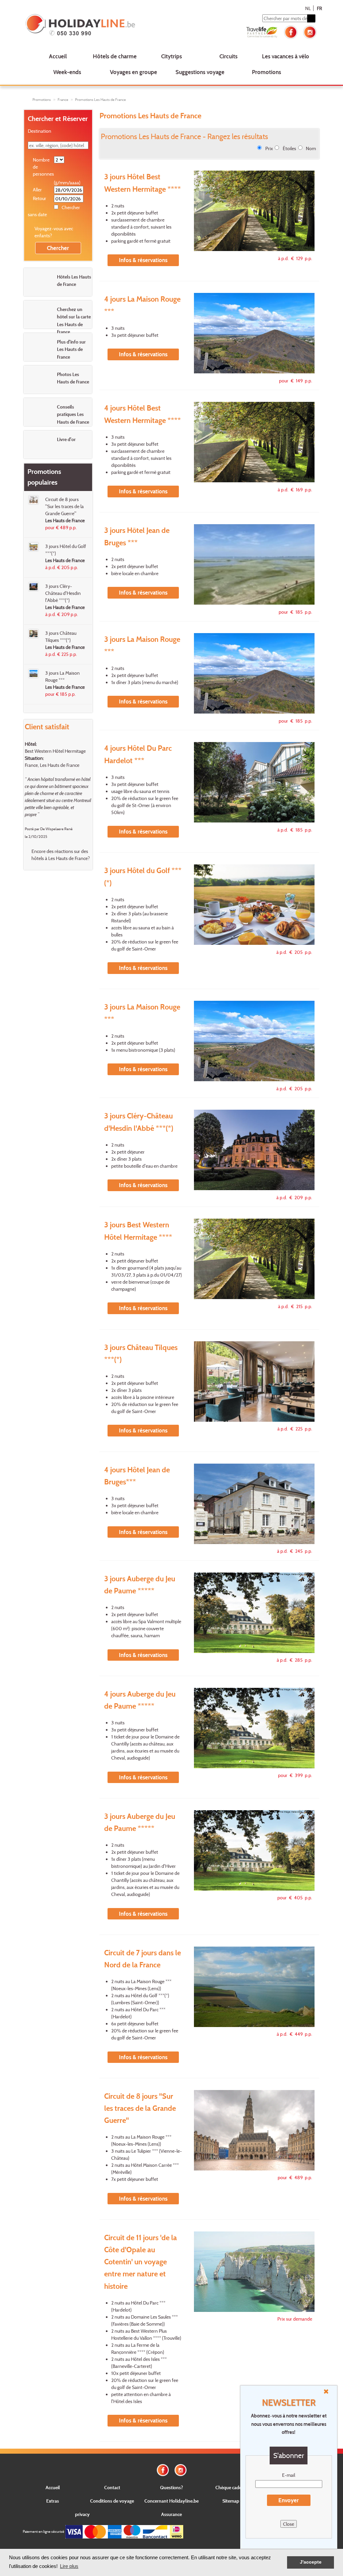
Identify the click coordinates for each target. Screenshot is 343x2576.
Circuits (228, 56)
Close (289, 2524)
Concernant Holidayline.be (171, 2501)
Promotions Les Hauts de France (100, 100)
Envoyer (289, 2500)
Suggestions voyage (200, 72)
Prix (269, 148)
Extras (53, 2501)
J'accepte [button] (311, 2562)
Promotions (266, 72)
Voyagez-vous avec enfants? (54, 232)
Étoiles (289, 148)
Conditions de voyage (112, 2501)
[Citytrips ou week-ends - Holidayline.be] (83, 25)
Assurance (171, 2514)
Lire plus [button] (69, 2566)
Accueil (58, 56)
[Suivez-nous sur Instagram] (310, 31)
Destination (40, 131)
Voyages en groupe (133, 72)
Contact (112, 2487)
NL (308, 8)
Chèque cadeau (231, 2487)
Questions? (171, 2487)
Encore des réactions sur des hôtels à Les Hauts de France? (61, 855)
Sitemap (231, 2501)
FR (319, 8)
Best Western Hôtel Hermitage (55, 751)
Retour (40, 198)
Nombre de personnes (43, 167)
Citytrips (171, 56)
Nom (311, 148)
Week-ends (67, 72)
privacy (82, 2514)
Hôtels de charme (115, 56)
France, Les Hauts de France (52, 765)
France (63, 100)
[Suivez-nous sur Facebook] (291, 31)
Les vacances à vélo (286, 56)
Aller (37, 190)
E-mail (289, 2475)
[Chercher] (311, 18)
